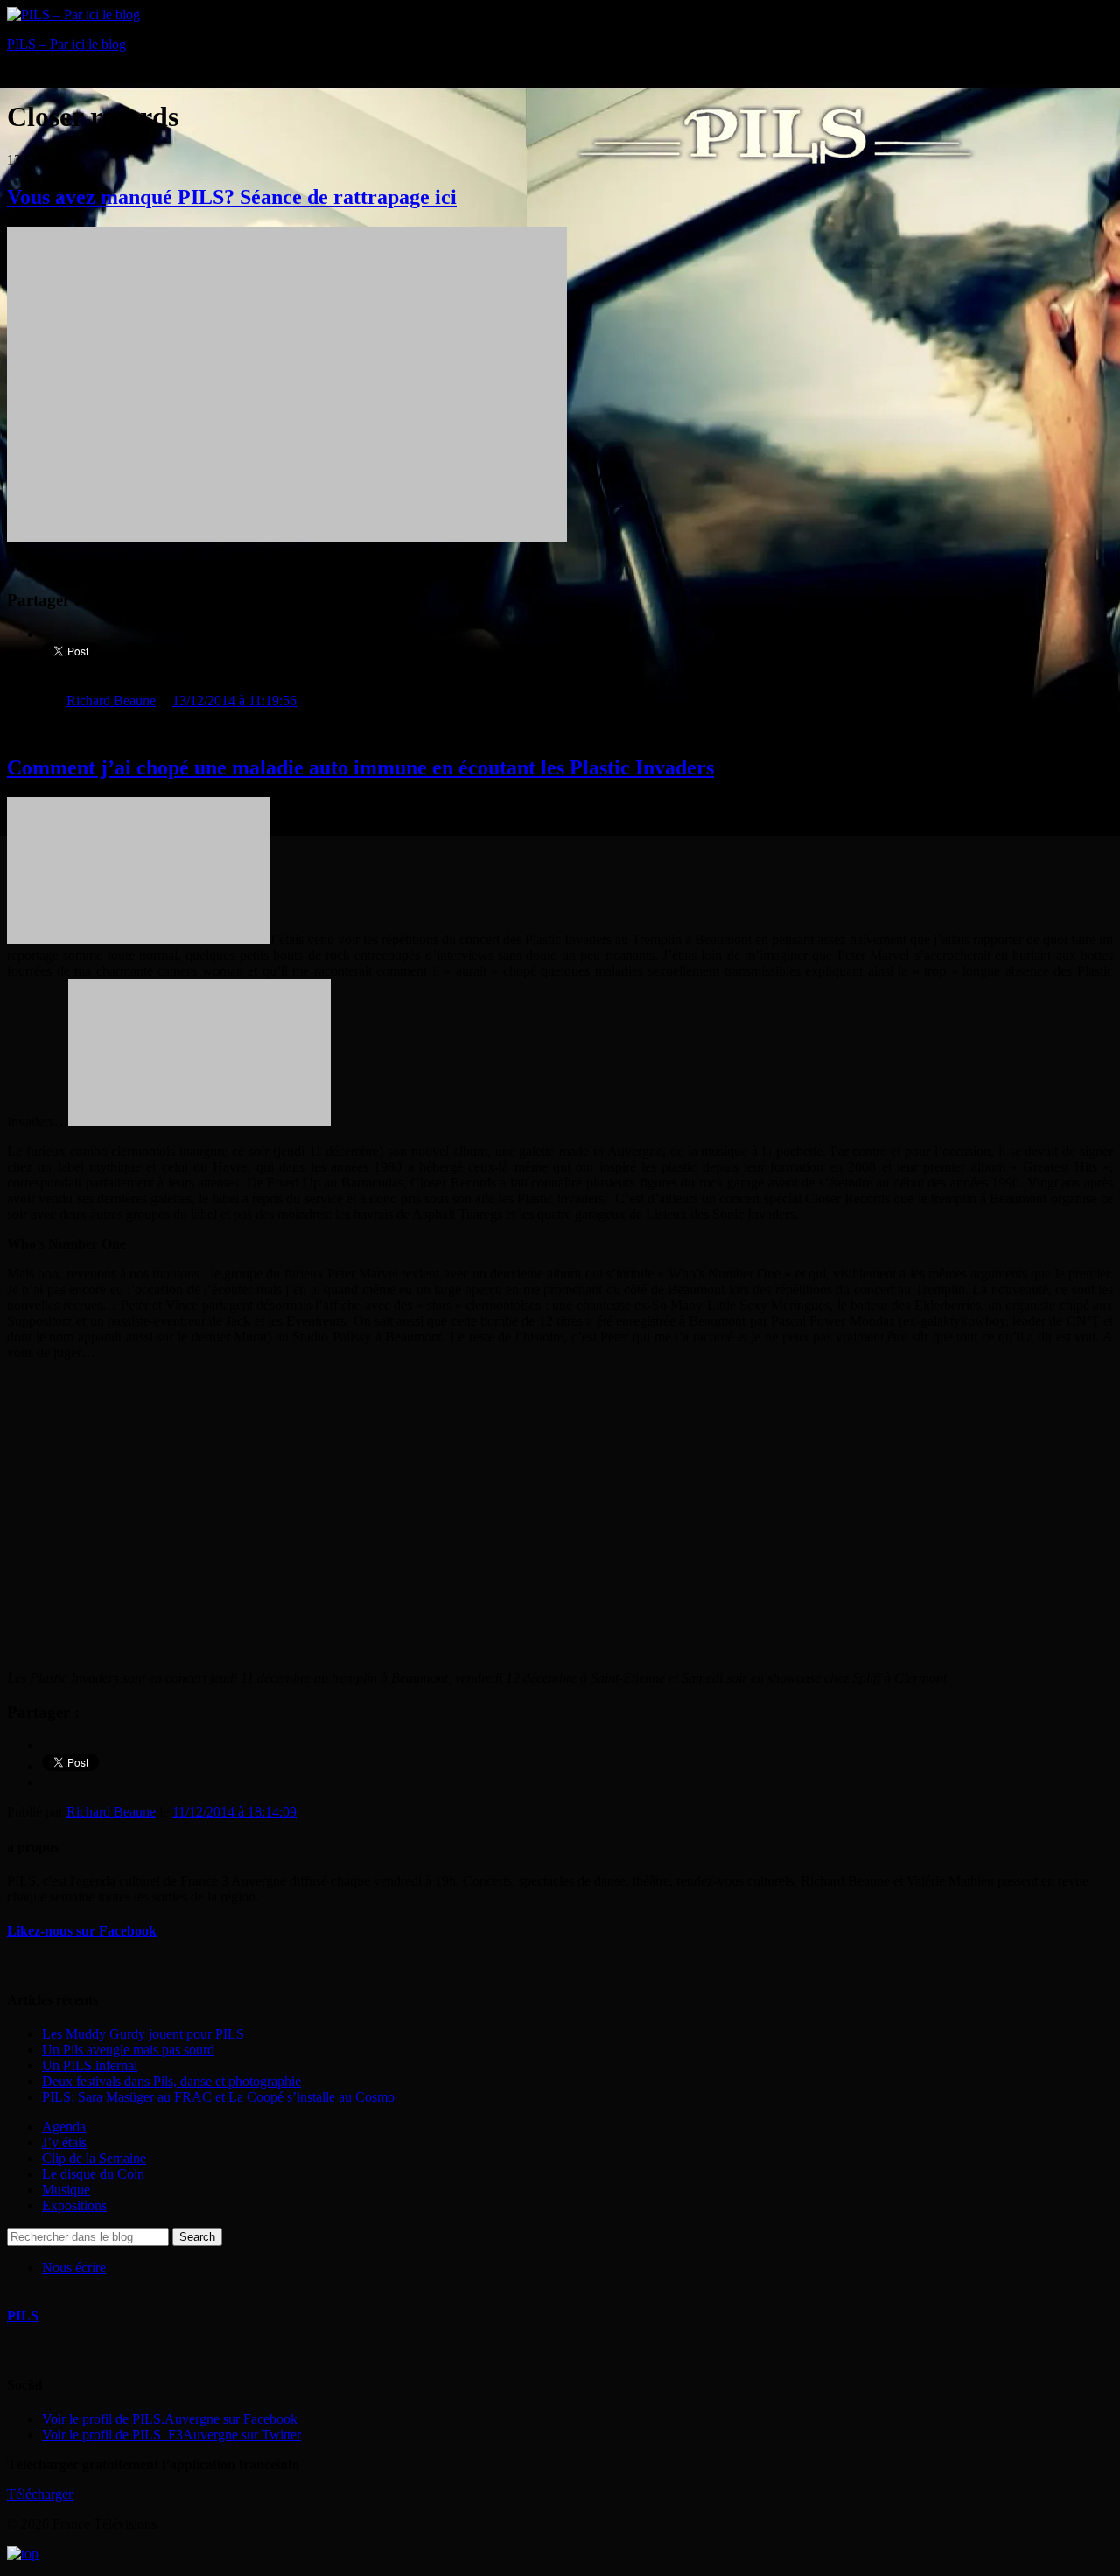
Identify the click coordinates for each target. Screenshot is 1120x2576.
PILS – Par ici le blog (66, 44)
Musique (66, 2190)
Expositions (74, 2205)
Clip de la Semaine (94, 2158)
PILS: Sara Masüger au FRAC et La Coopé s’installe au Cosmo (218, 2097)
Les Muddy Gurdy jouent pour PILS (143, 2034)
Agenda (64, 2127)
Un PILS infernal (90, 2065)
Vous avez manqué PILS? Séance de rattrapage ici (232, 197)
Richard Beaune (111, 700)
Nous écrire (74, 2268)
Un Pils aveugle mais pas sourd (128, 2050)
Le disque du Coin (93, 2174)
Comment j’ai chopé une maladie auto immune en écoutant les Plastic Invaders (360, 767)
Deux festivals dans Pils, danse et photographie (171, 2081)
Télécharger (40, 2494)
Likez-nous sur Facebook (82, 1931)
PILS (23, 2316)
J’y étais (64, 2142)
